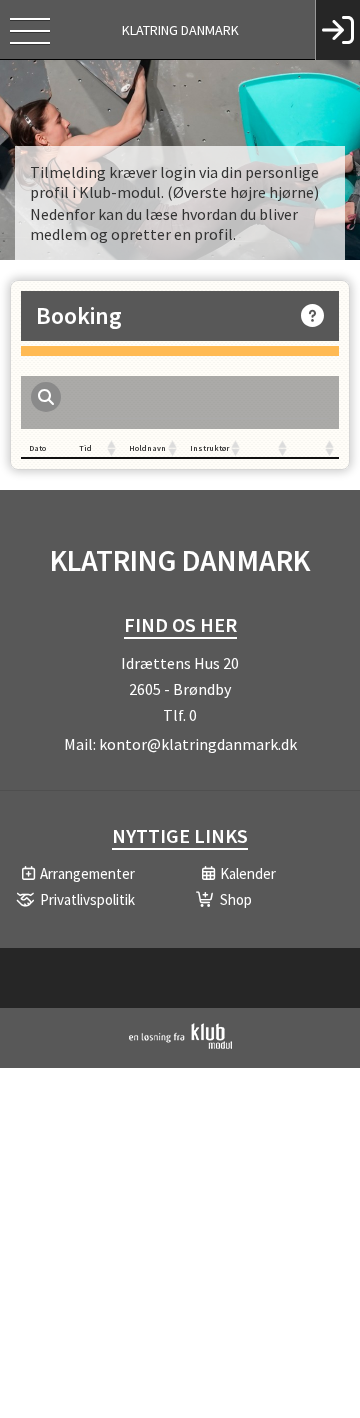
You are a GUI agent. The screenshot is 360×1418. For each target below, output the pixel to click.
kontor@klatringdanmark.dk (198, 744)
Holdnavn (147, 448)
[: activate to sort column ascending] (268, 448)
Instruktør (209, 448)
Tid (85, 448)
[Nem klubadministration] (180, 1045)
